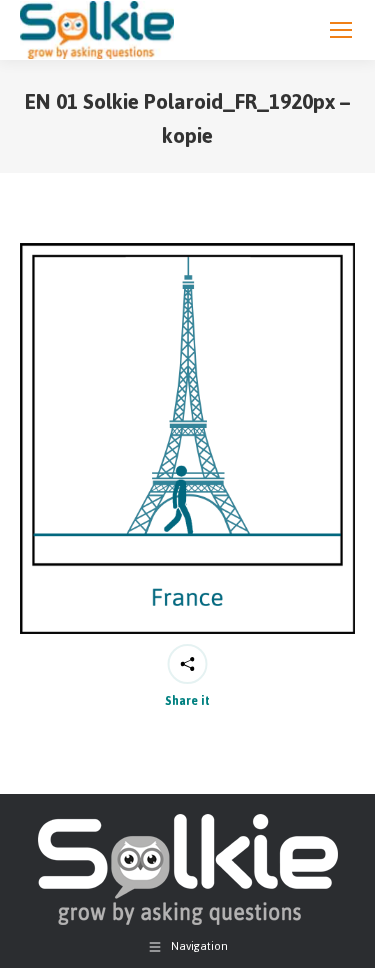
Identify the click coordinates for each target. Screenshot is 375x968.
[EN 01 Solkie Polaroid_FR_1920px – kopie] (187, 438)
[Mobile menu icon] (341, 30)
